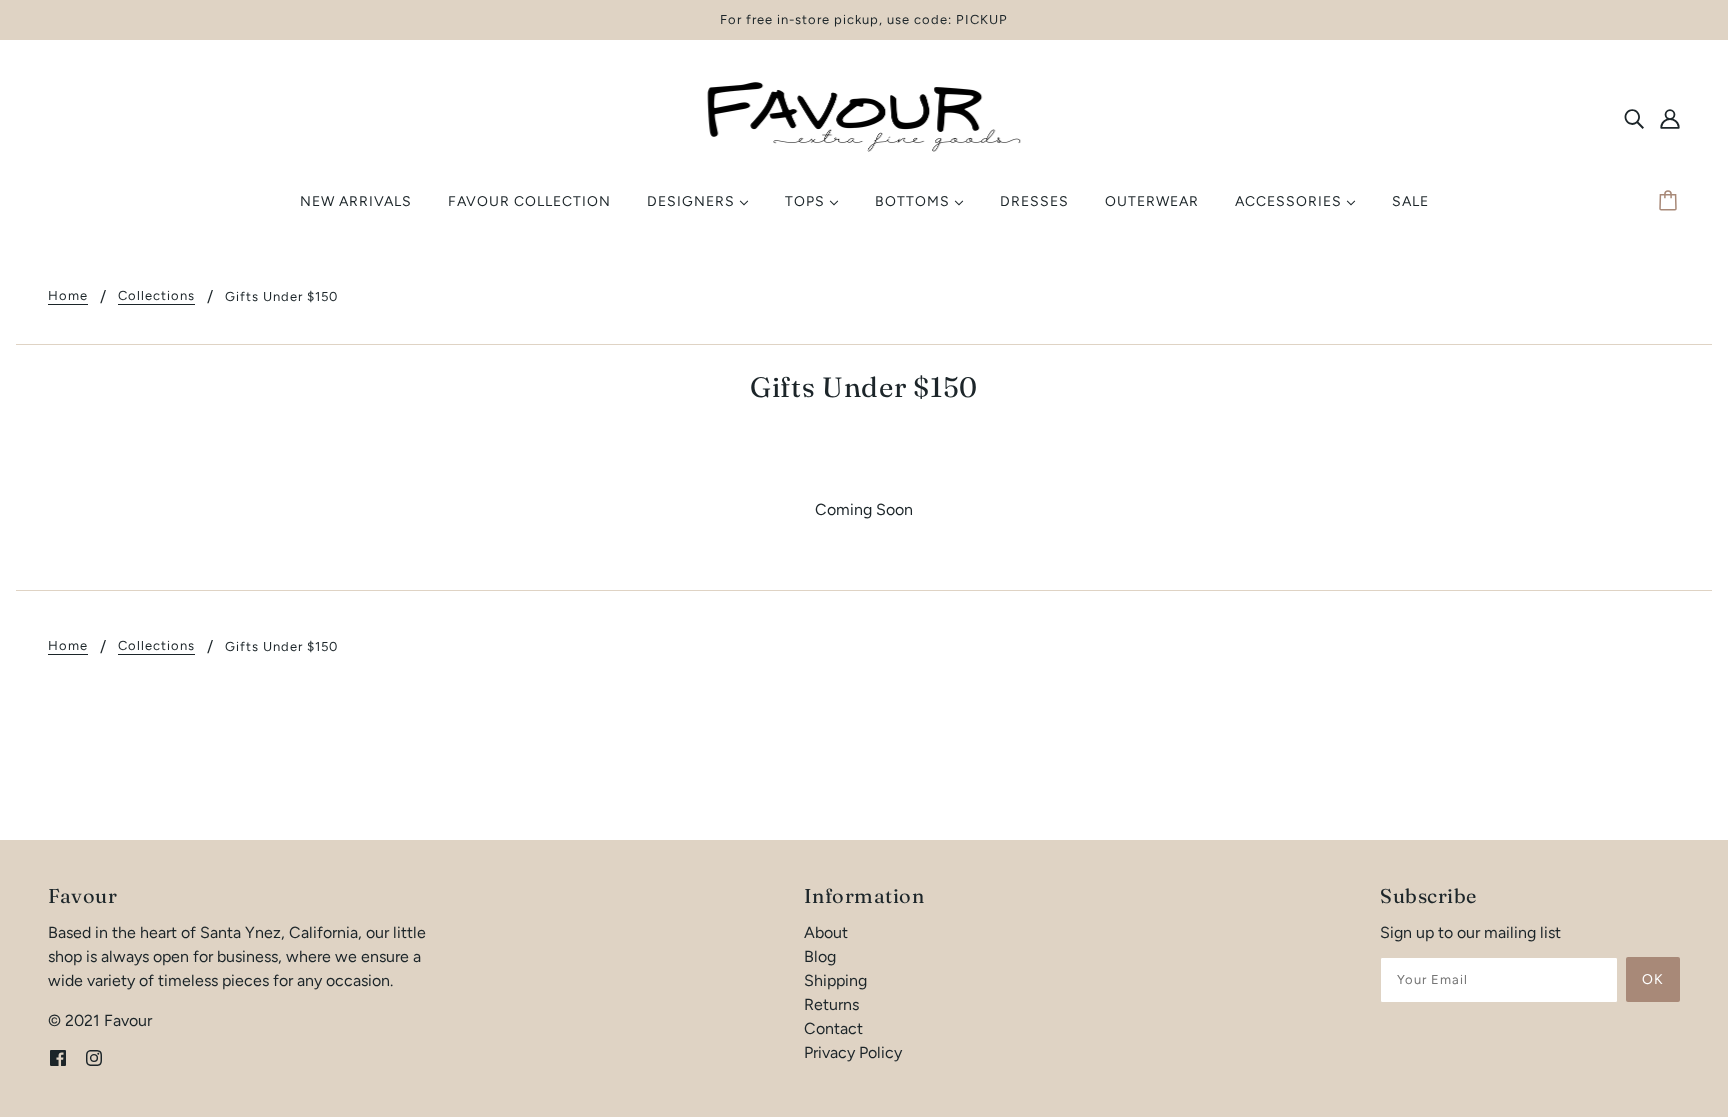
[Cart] (1671, 202)
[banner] (864, 116)
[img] (1634, 118)
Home (68, 296)
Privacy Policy (853, 1052)
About (826, 932)
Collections (156, 296)
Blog (820, 956)
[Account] (1670, 118)
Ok (1653, 979)
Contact (833, 1028)
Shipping (835, 980)
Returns (831, 1004)
